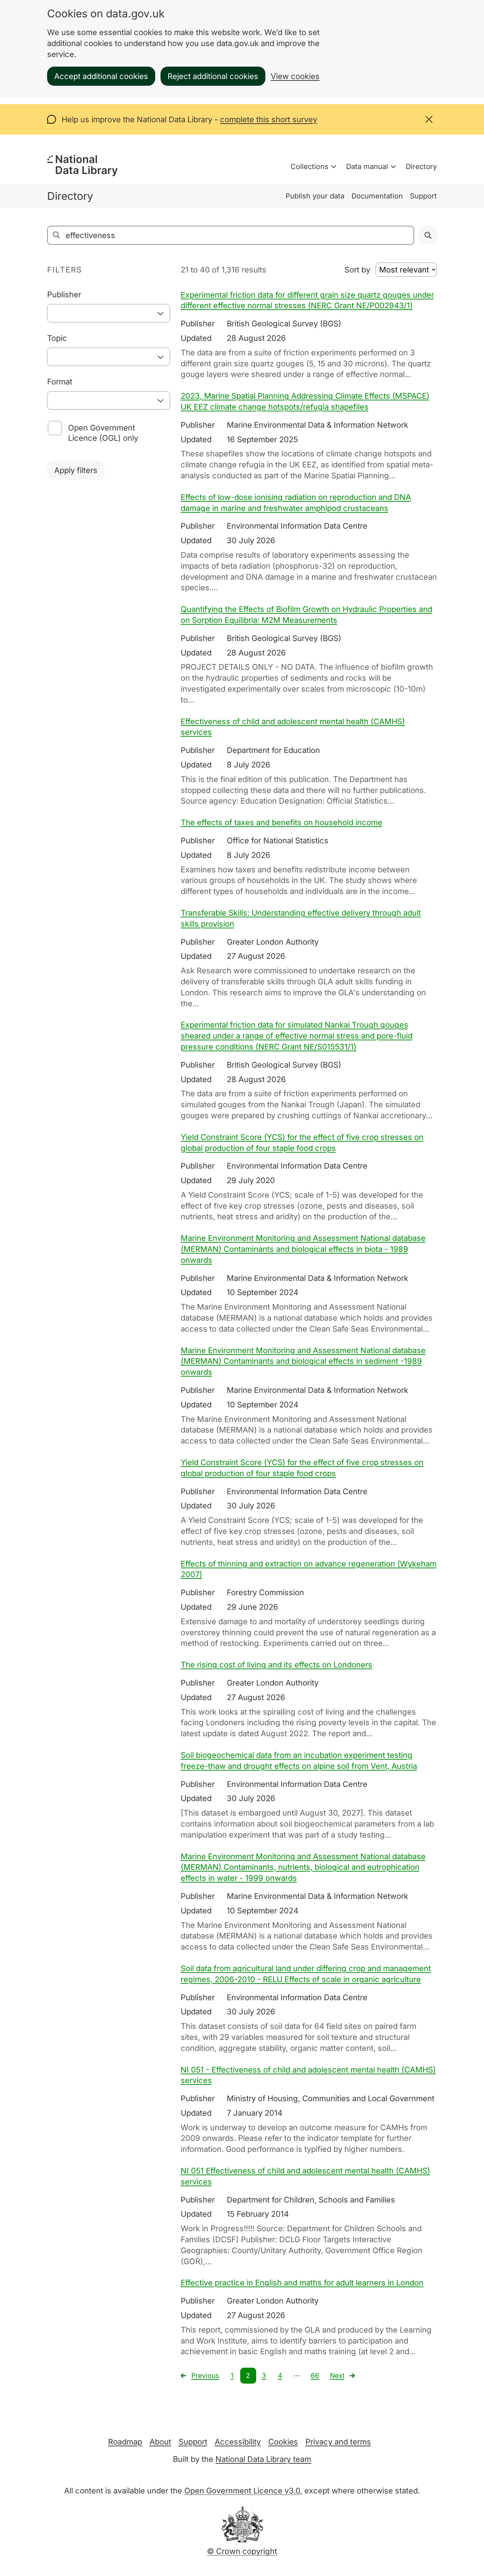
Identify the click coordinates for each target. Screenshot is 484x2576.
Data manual (367, 167)
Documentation (377, 196)
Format (60, 382)
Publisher (64, 294)
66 (315, 2376)
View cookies (295, 76)
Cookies (283, 2442)
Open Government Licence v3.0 (242, 2491)
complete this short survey (269, 119)
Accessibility (238, 2442)
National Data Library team (263, 2459)
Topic (57, 338)
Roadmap (125, 2442)
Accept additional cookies (101, 76)
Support (423, 196)
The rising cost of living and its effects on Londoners (277, 1665)
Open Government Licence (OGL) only (103, 433)
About (160, 2442)
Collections (309, 167)
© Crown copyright (242, 2551)
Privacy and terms (338, 2442)
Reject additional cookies (213, 76)
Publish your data (315, 196)
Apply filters (76, 470)
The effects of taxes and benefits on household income (282, 822)
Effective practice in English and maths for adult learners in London (302, 2283)
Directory (421, 167)
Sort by (357, 270)
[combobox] (109, 313)
